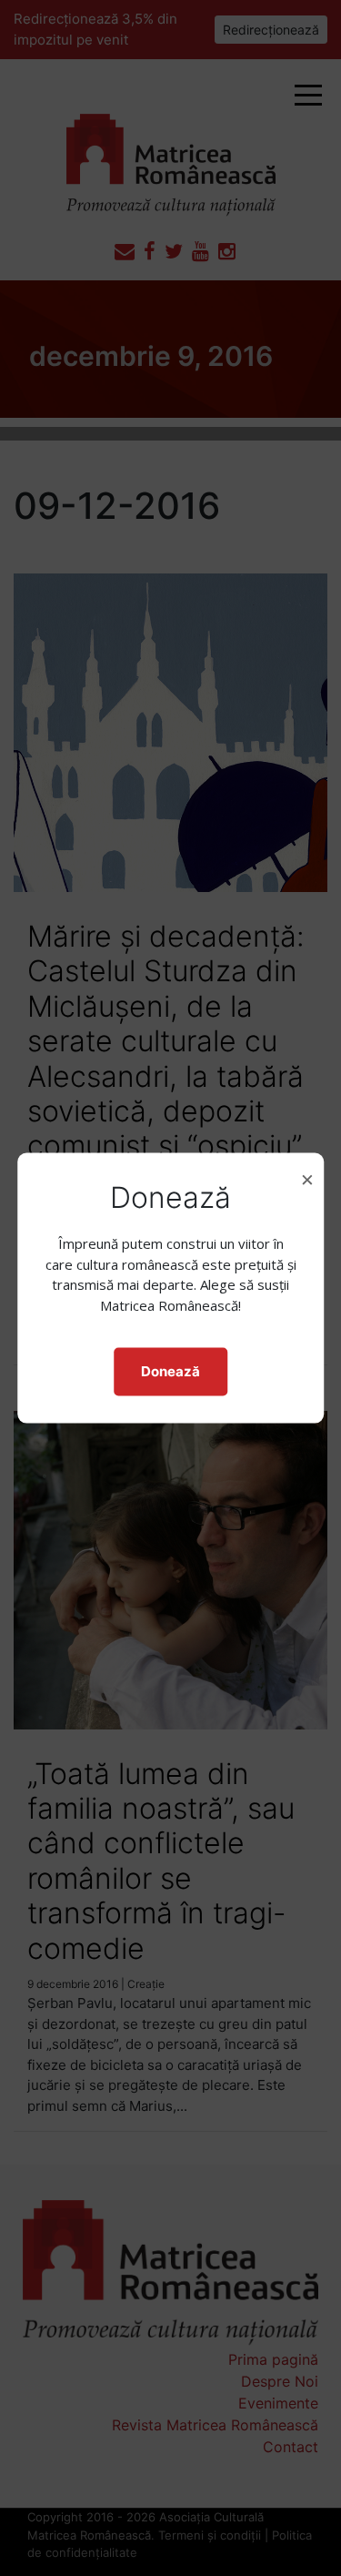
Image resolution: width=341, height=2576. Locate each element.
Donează (170, 1371)
